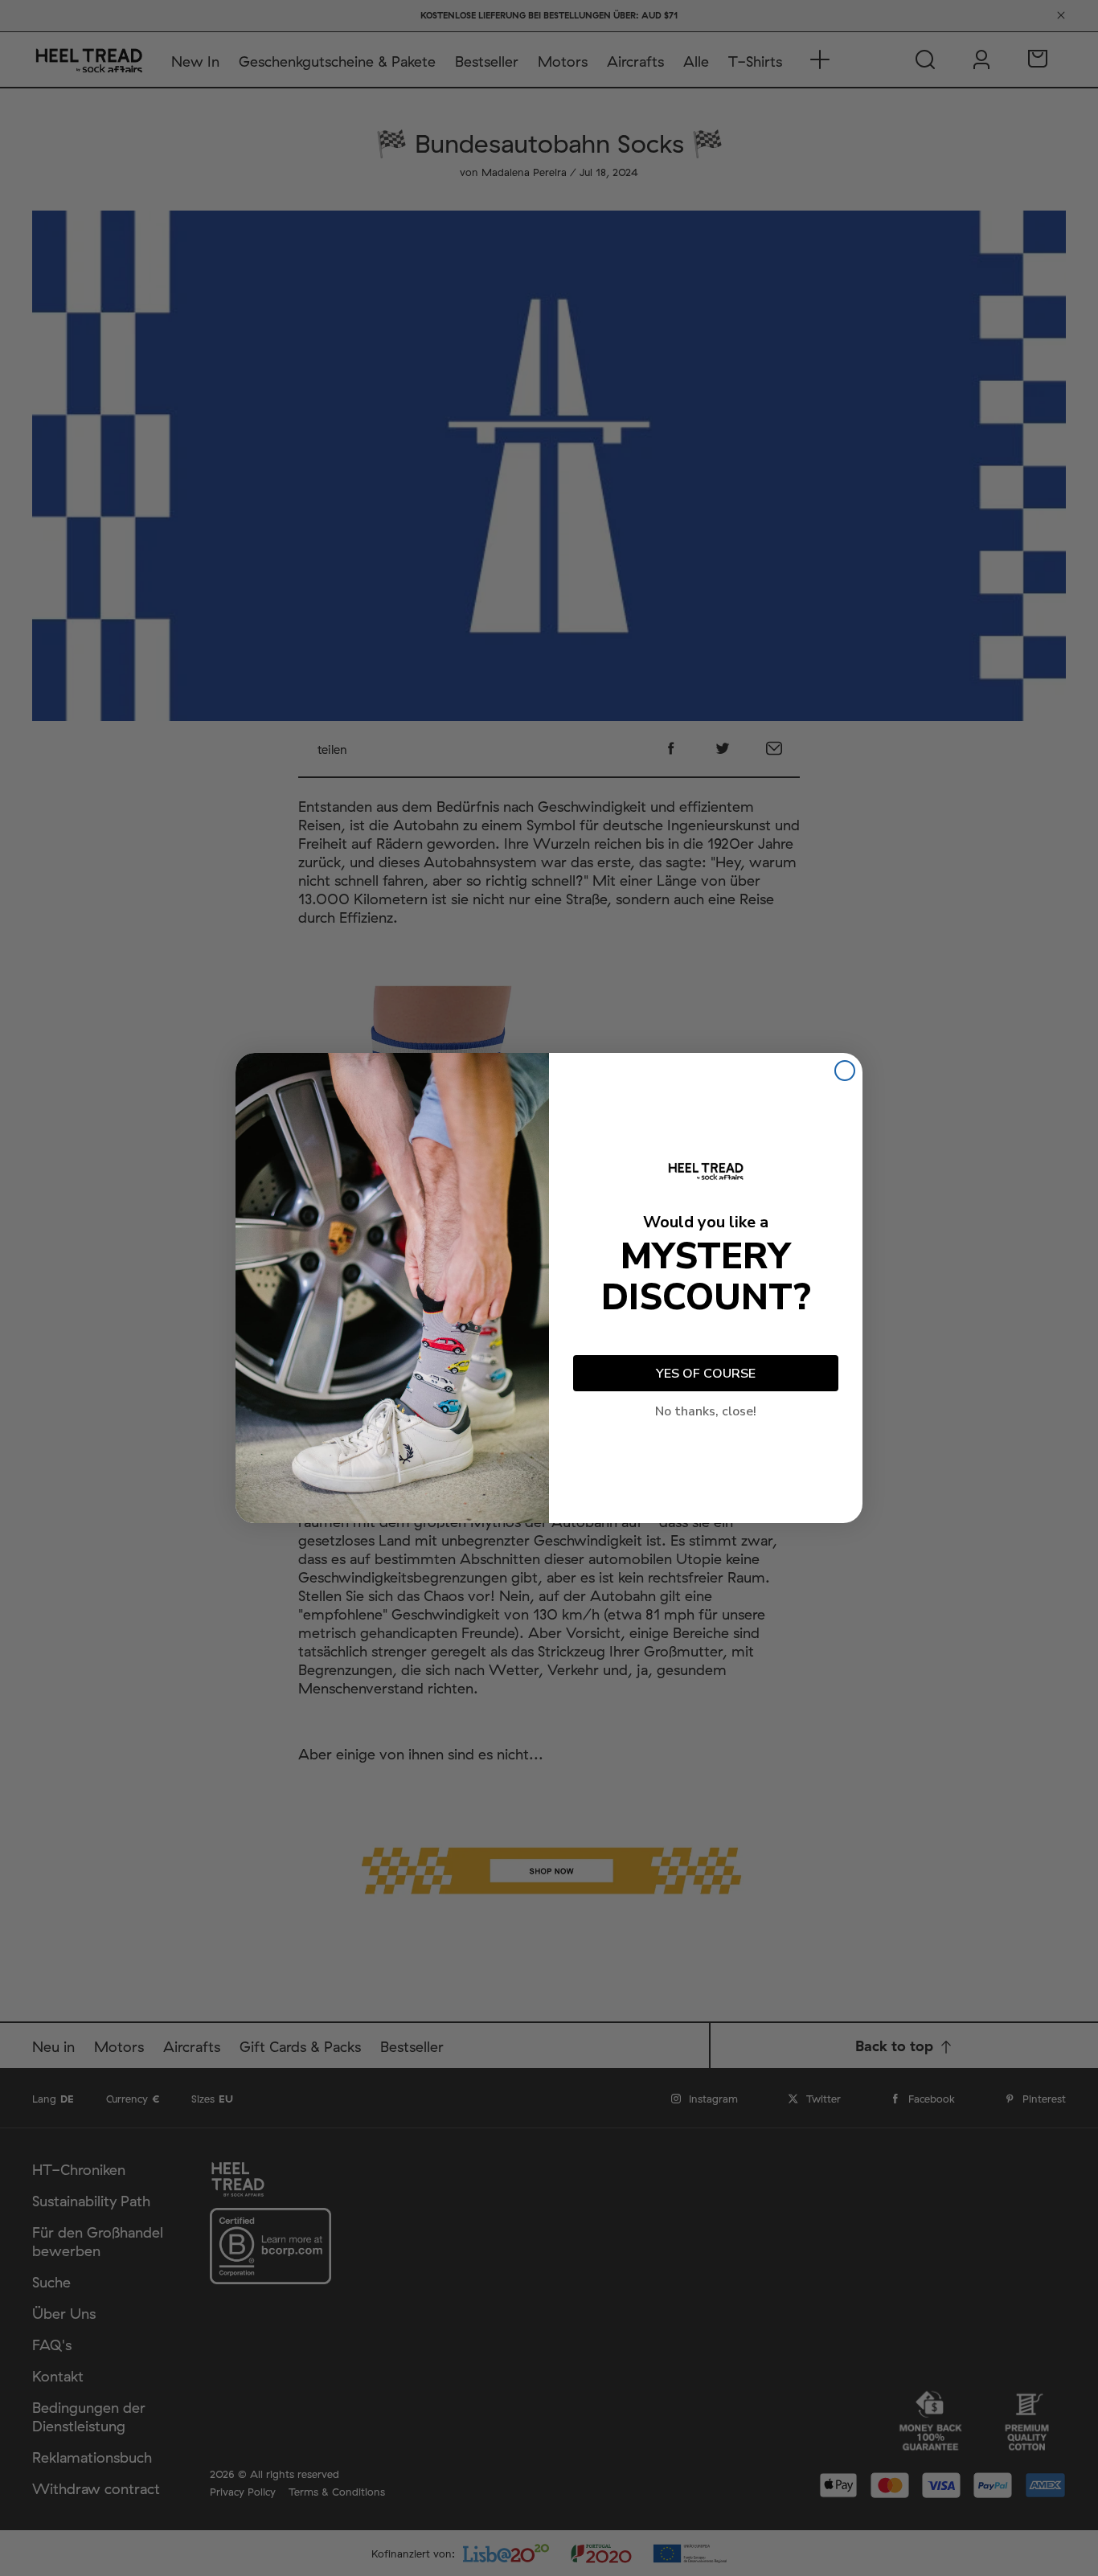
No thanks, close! (706, 1411)
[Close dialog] (845, 1071)
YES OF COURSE (706, 1374)
